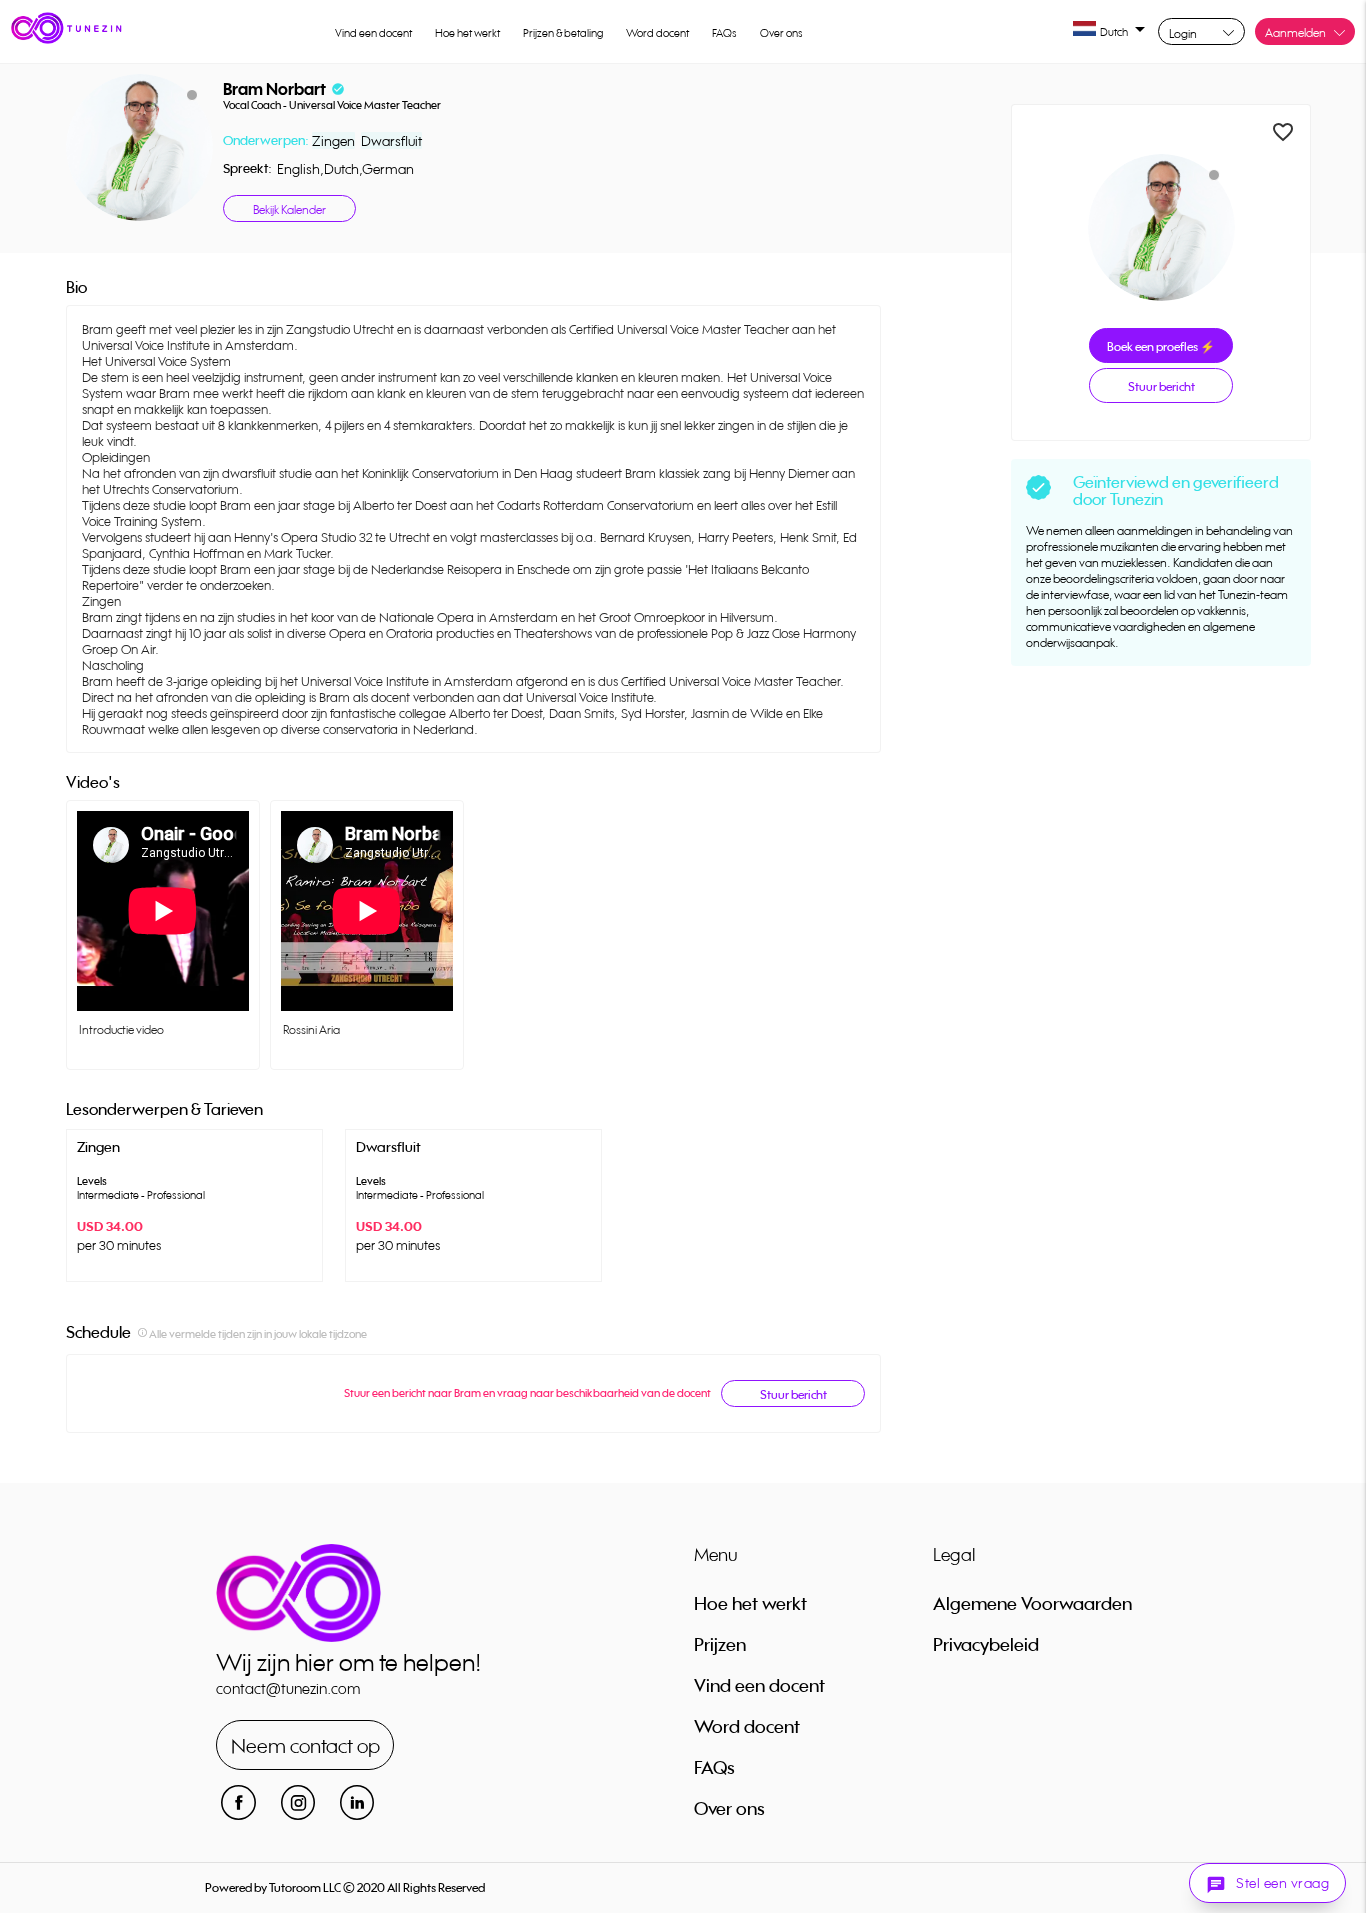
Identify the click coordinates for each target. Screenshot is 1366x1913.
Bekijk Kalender (289, 209)
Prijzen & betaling (563, 33)
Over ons (781, 33)
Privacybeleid (986, 1644)
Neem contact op (305, 1745)
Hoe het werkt (467, 33)
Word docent (657, 33)
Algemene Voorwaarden (1032, 1603)
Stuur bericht (793, 1394)
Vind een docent (373, 33)
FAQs (724, 33)
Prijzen (720, 1644)
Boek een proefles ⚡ (1161, 346)
